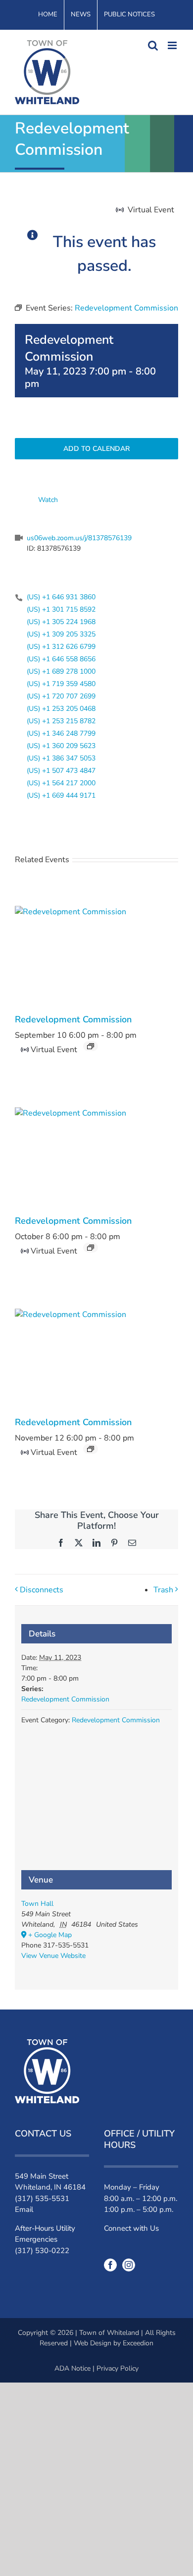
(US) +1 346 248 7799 (61, 733)
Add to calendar (96, 449)
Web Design (93, 2343)
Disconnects (42, 1590)
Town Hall (37, 1904)
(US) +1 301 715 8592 (61, 609)
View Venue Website (53, 1956)
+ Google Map (50, 1935)
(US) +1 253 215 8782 (61, 721)
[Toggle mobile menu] (173, 45)
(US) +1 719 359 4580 (61, 684)
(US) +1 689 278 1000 (61, 671)
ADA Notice (72, 2368)
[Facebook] (110, 2265)
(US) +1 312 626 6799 (61, 647)
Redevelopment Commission (73, 1019)
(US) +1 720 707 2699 (61, 696)
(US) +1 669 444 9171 (61, 795)
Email (24, 2209)
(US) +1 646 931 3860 (61, 597)
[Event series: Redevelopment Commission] (91, 1046)
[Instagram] (129, 2265)
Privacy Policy (118, 2368)
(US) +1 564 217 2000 (61, 783)
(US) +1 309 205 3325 (61, 634)
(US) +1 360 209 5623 (61, 746)
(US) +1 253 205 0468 (61, 709)
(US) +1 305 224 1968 (61, 622)
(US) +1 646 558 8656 (61, 659)
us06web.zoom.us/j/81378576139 (79, 538)
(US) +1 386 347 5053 (61, 758)
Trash (163, 1590)
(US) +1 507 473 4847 (61, 771)
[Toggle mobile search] (153, 45)
